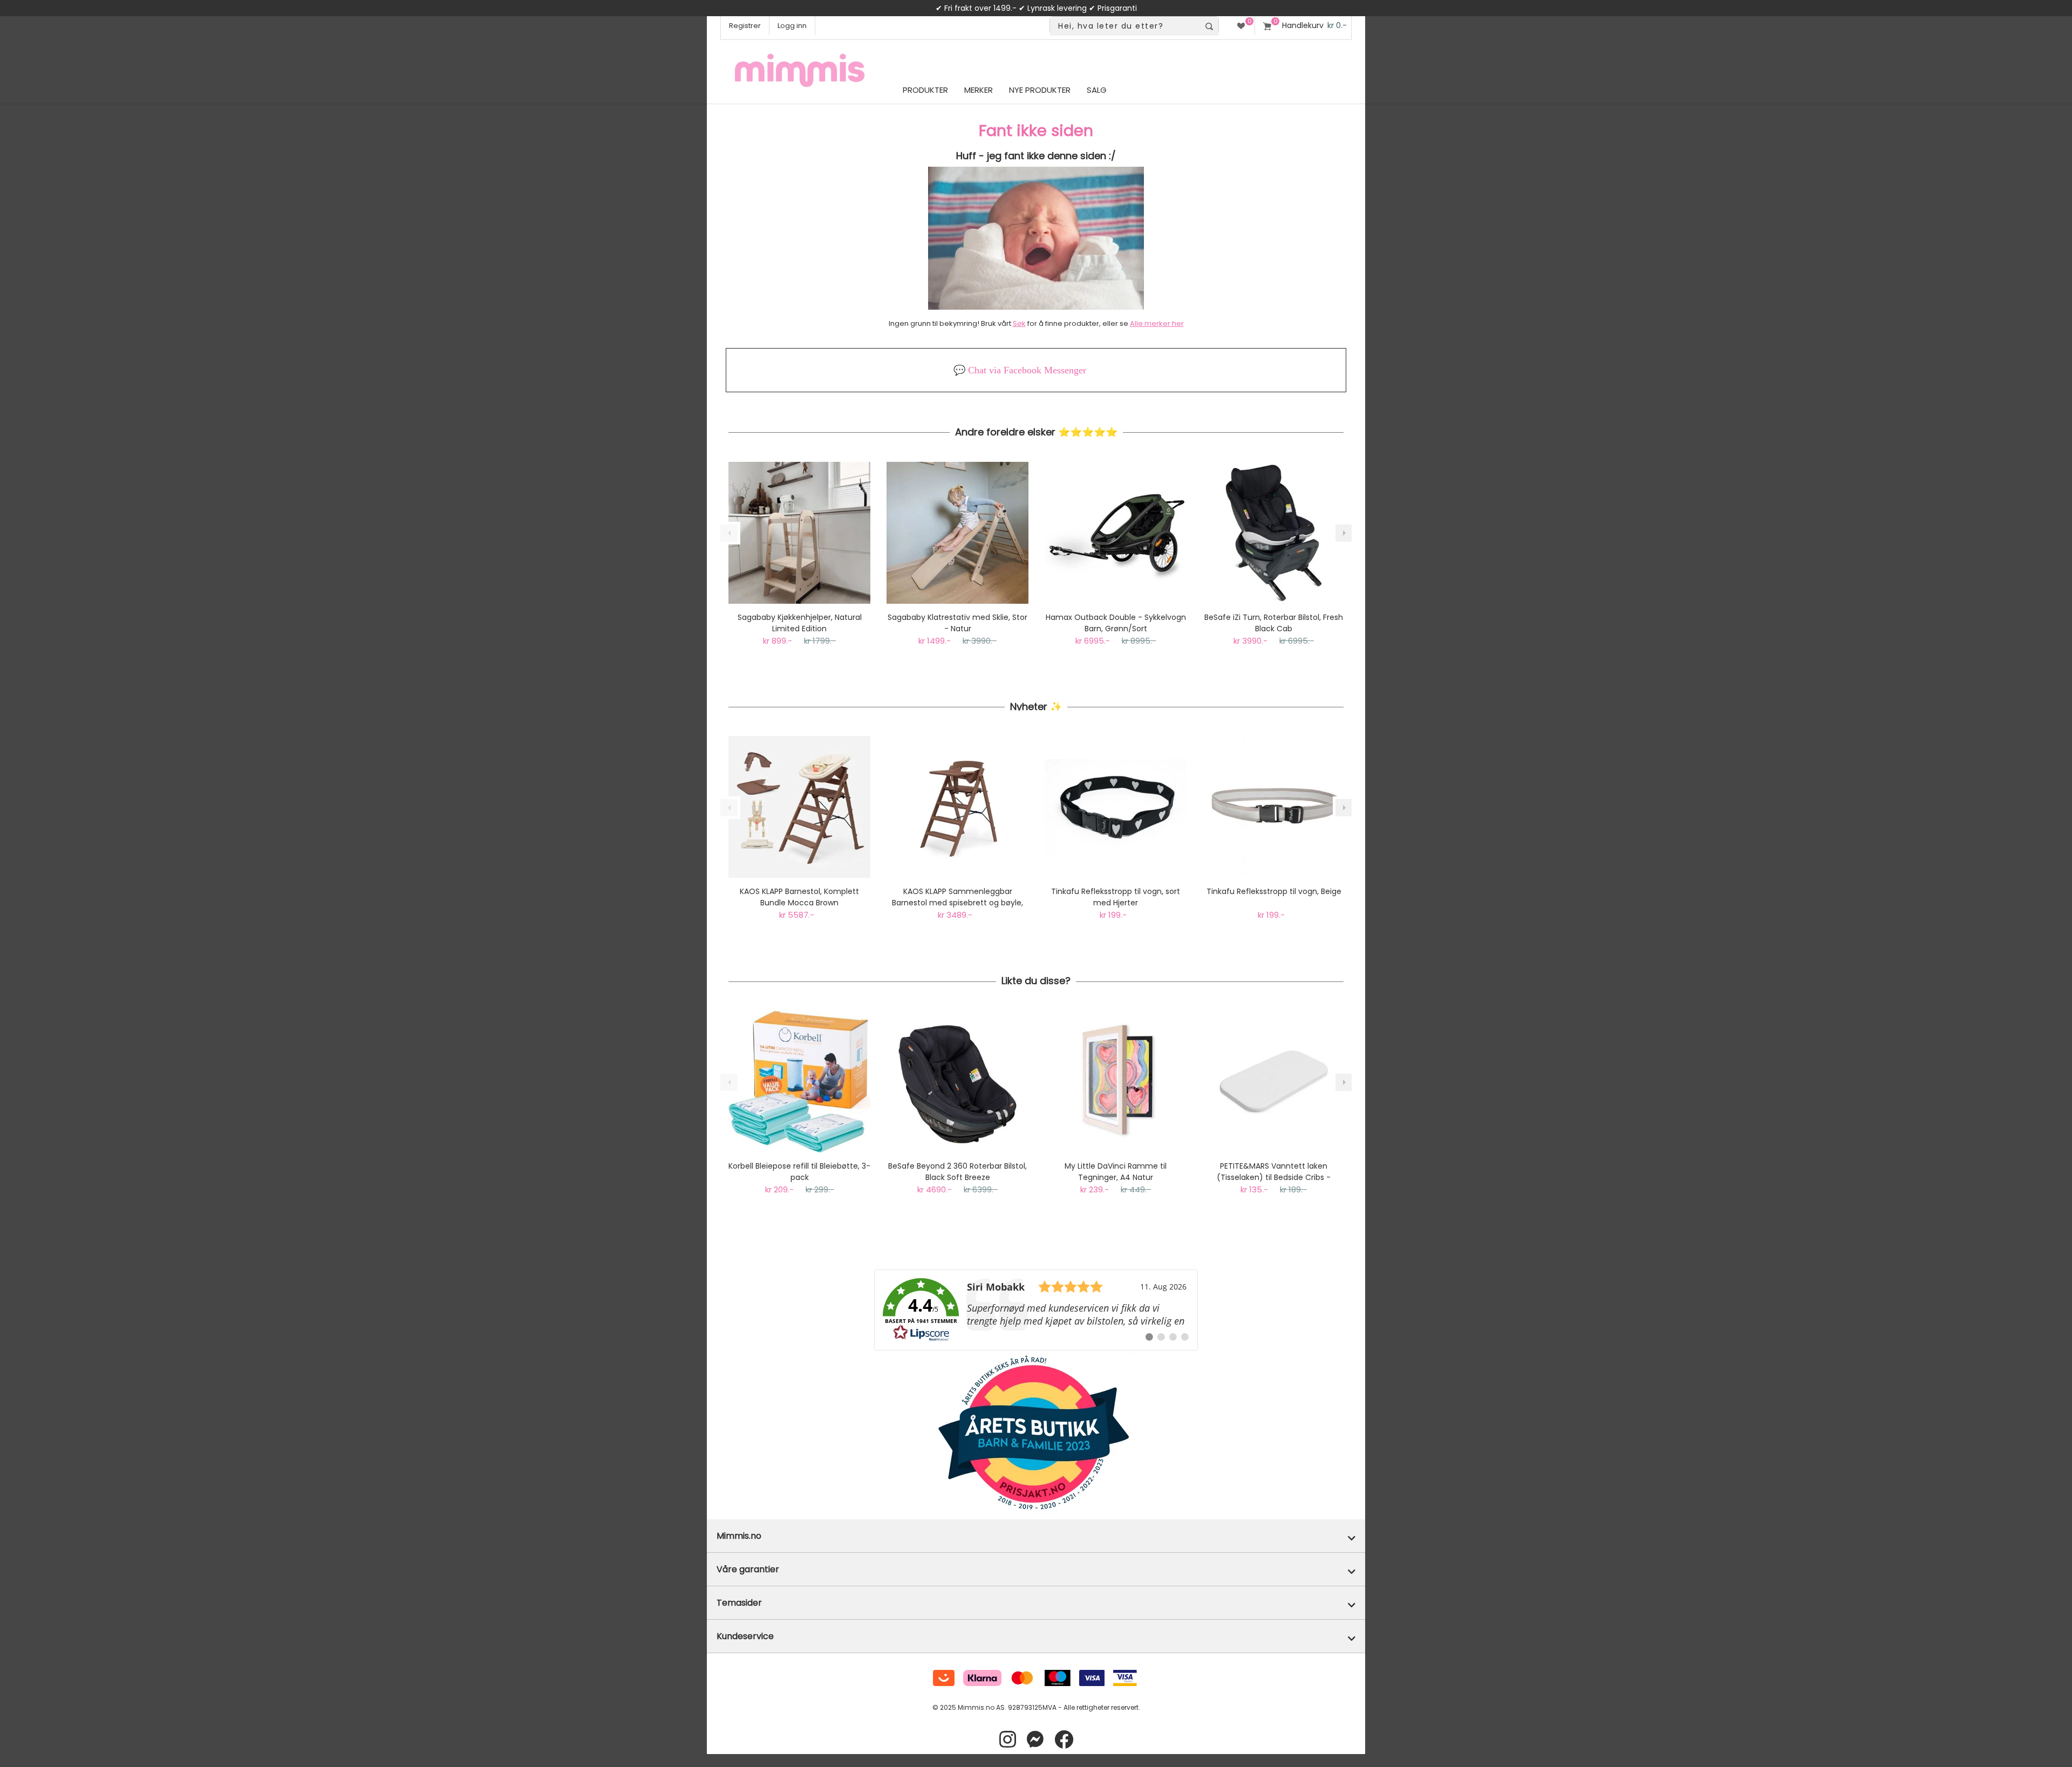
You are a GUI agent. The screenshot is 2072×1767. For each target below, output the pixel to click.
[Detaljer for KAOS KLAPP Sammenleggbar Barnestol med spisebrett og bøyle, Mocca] (957, 807)
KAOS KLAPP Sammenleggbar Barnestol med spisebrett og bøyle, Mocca (957, 897)
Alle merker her (1157, 323)
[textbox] (1125, 26)
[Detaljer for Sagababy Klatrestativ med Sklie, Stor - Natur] (957, 533)
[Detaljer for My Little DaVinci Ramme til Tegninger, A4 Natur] (1116, 1082)
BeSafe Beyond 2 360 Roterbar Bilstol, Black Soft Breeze (957, 1172)
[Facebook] (1064, 1740)
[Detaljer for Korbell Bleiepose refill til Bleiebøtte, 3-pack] (799, 1082)
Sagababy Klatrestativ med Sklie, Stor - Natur (957, 623)
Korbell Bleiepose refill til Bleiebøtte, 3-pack (799, 1172)
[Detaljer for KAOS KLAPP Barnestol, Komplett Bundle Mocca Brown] (799, 807)
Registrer (745, 26)
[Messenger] (1035, 1740)
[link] (1036, 1310)
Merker (979, 90)
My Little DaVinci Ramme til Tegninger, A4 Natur (1116, 1172)
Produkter (925, 90)
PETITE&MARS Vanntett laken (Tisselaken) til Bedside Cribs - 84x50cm (1274, 1172)
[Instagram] (1008, 1740)
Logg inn (792, 26)
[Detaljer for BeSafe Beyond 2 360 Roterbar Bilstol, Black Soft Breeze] (957, 1082)
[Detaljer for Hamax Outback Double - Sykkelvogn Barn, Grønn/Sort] (1116, 533)
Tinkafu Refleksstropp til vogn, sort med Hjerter (1116, 897)
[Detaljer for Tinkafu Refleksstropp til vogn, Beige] (1274, 807)
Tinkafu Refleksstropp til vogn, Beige (1274, 891)
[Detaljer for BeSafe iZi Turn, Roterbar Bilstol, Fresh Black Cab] (1274, 533)
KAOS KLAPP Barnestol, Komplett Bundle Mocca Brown (799, 897)
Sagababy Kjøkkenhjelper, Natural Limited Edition (800, 623)
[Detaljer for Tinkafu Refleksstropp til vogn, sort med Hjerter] (1116, 807)
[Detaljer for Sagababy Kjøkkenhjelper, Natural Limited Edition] (799, 533)
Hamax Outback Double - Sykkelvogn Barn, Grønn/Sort (1116, 623)
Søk (1019, 323)
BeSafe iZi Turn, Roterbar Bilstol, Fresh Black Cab (1274, 623)
